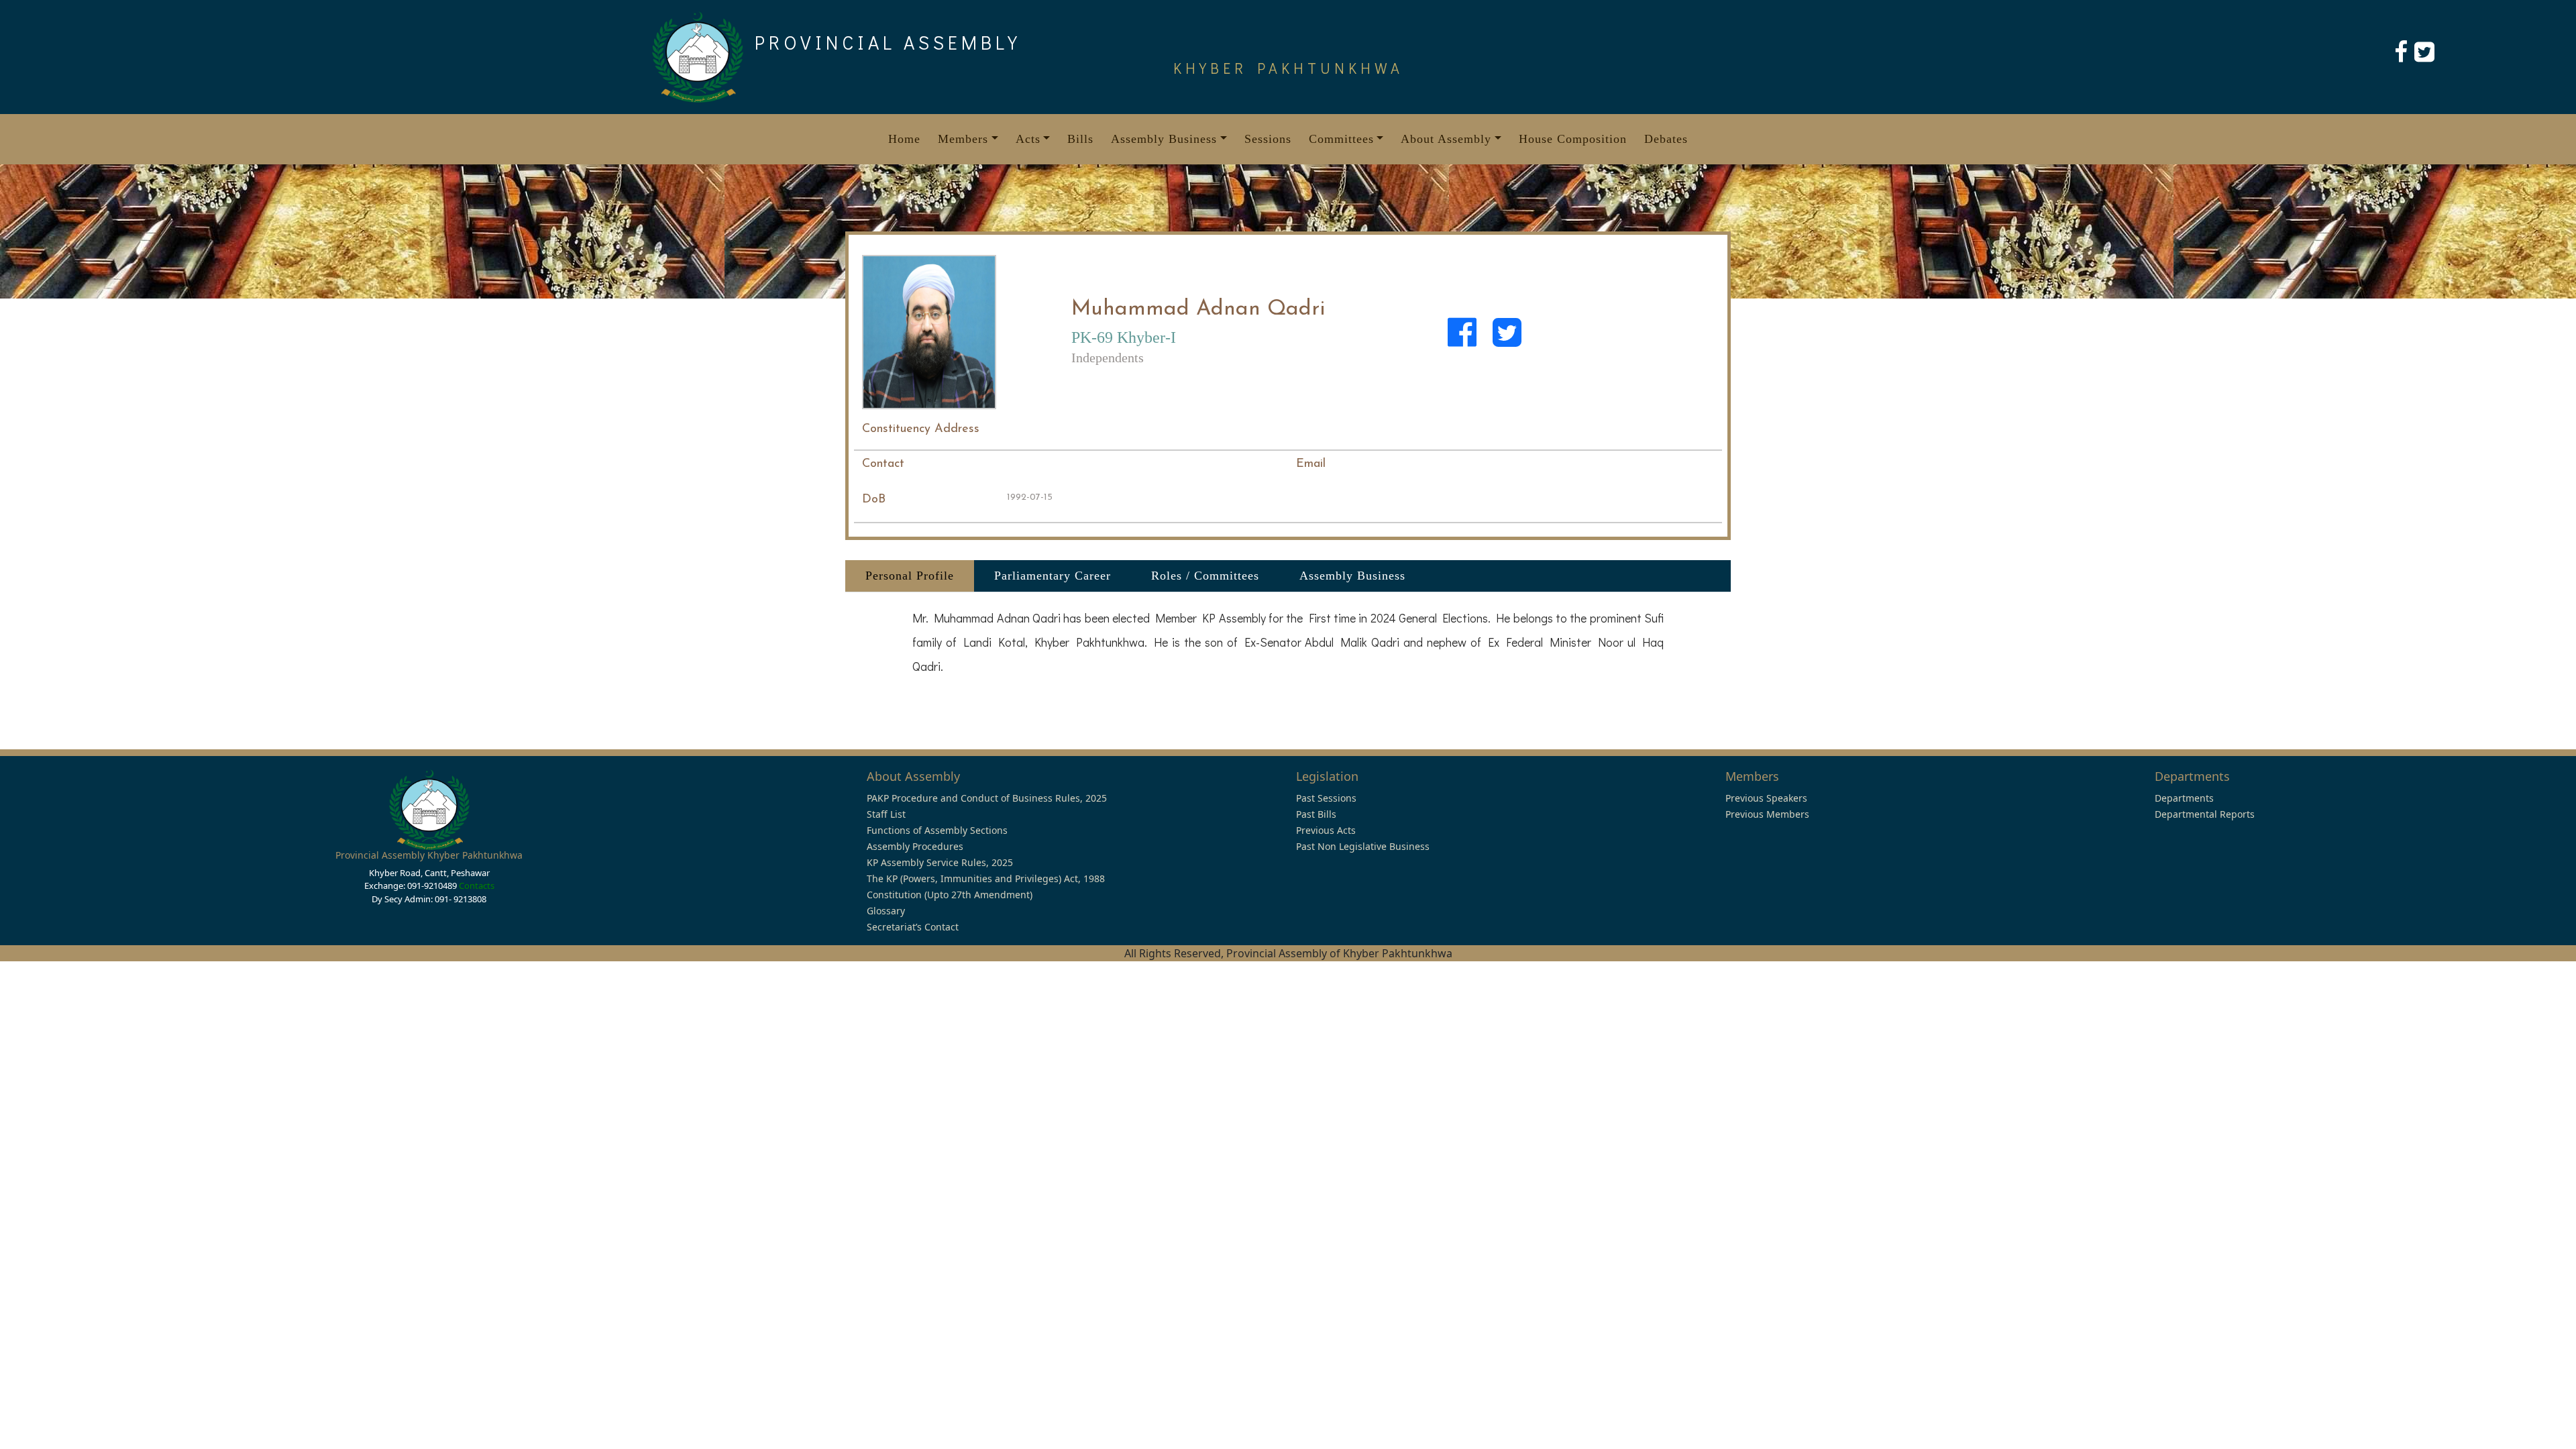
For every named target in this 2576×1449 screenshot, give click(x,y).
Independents (1108, 358)
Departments (2184, 798)
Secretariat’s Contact (913, 927)
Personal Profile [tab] (910, 576)
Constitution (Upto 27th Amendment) (950, 895)
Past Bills (1316, 814)
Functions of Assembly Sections (937, 830)
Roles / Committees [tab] (1205, 576)
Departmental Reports (2205, 814)
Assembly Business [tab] (1352, 576)
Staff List (886, 814)
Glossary (886, 911)
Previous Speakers (1766, 798)
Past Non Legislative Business (1363, 846)
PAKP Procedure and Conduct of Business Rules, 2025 (987, 798)
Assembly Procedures (915, 846)
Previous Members (1767, 814)
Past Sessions (1326, 798)
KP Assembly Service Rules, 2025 (940, 862)
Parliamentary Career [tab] (1053, 576)
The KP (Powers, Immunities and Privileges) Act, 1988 (986, 878)
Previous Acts (1326, 830)
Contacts (477, 885)
